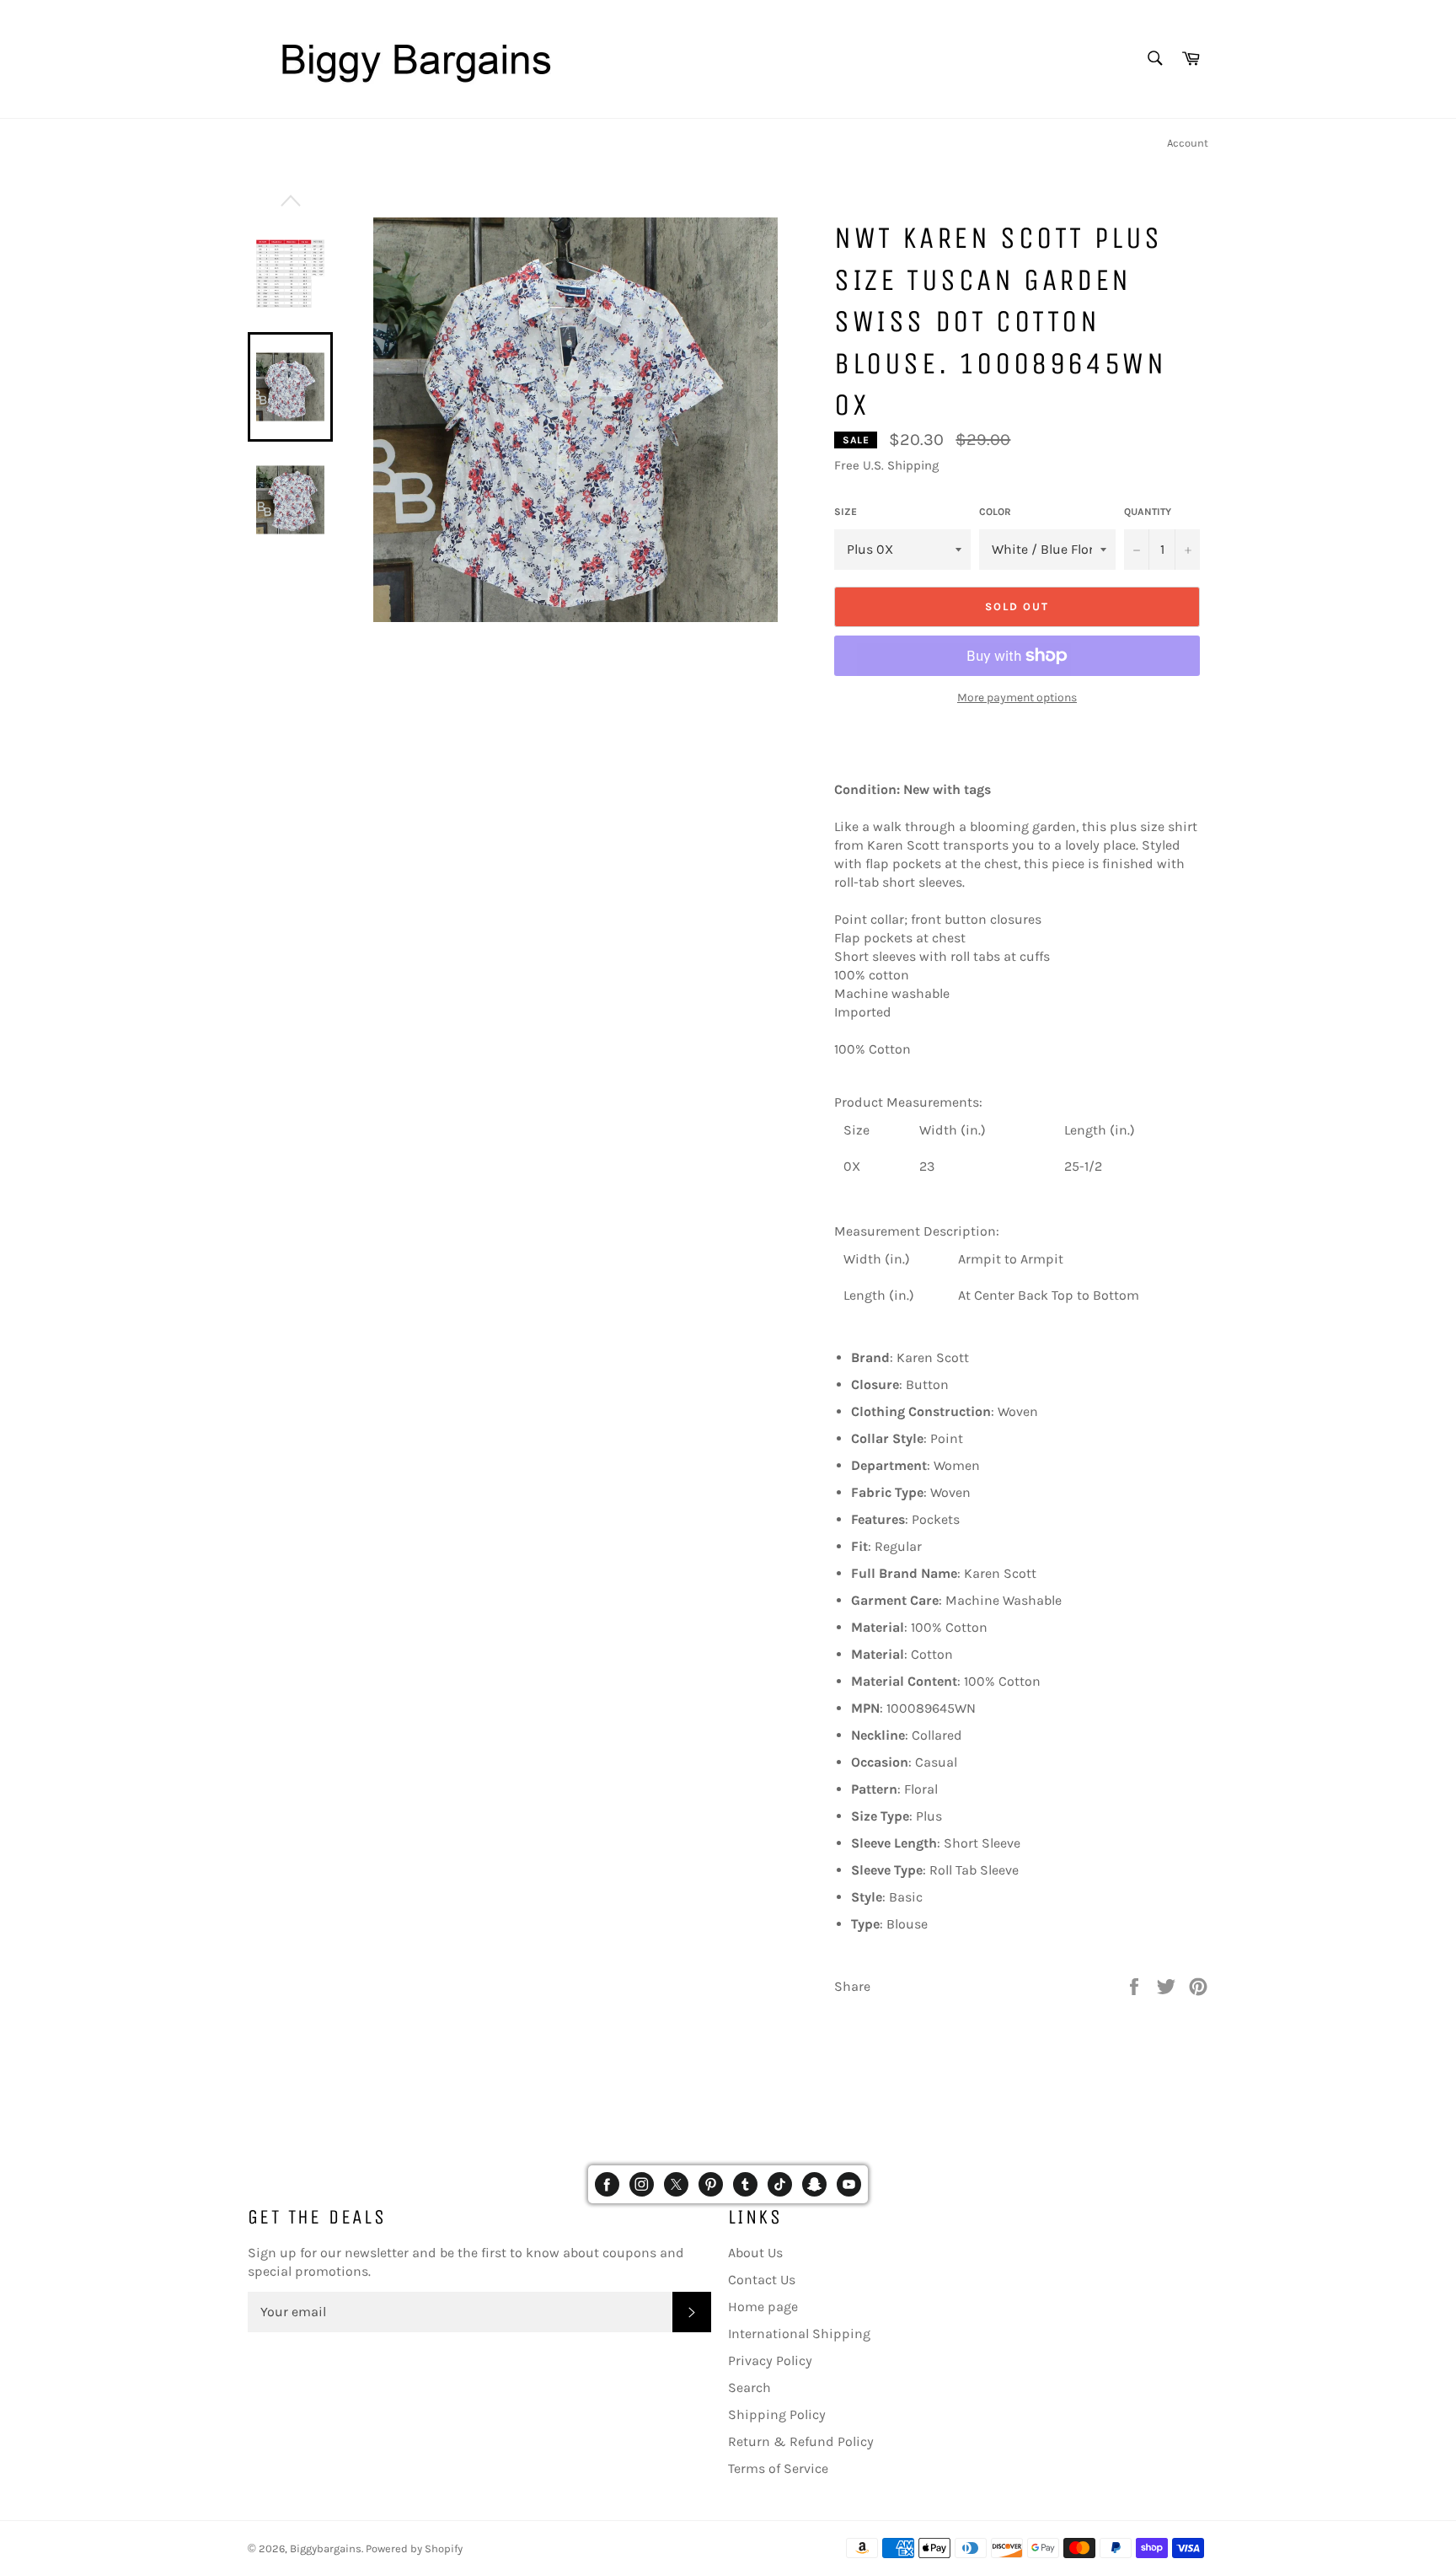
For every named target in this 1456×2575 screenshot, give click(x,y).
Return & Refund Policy (801, 2441)
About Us (755, 2253)
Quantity (1148, 512)
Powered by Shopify (414, 2548)
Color (995, 512)
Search (749, 2387)
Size (846, 512)
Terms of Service (778, 2468)
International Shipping (799, 2334)
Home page (763, 2307)
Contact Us (762, 2280)
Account (1188, 143)
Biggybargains (326, 2548)
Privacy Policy (770, 2360)
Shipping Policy (777, 2414)
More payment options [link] (1017, 697)
